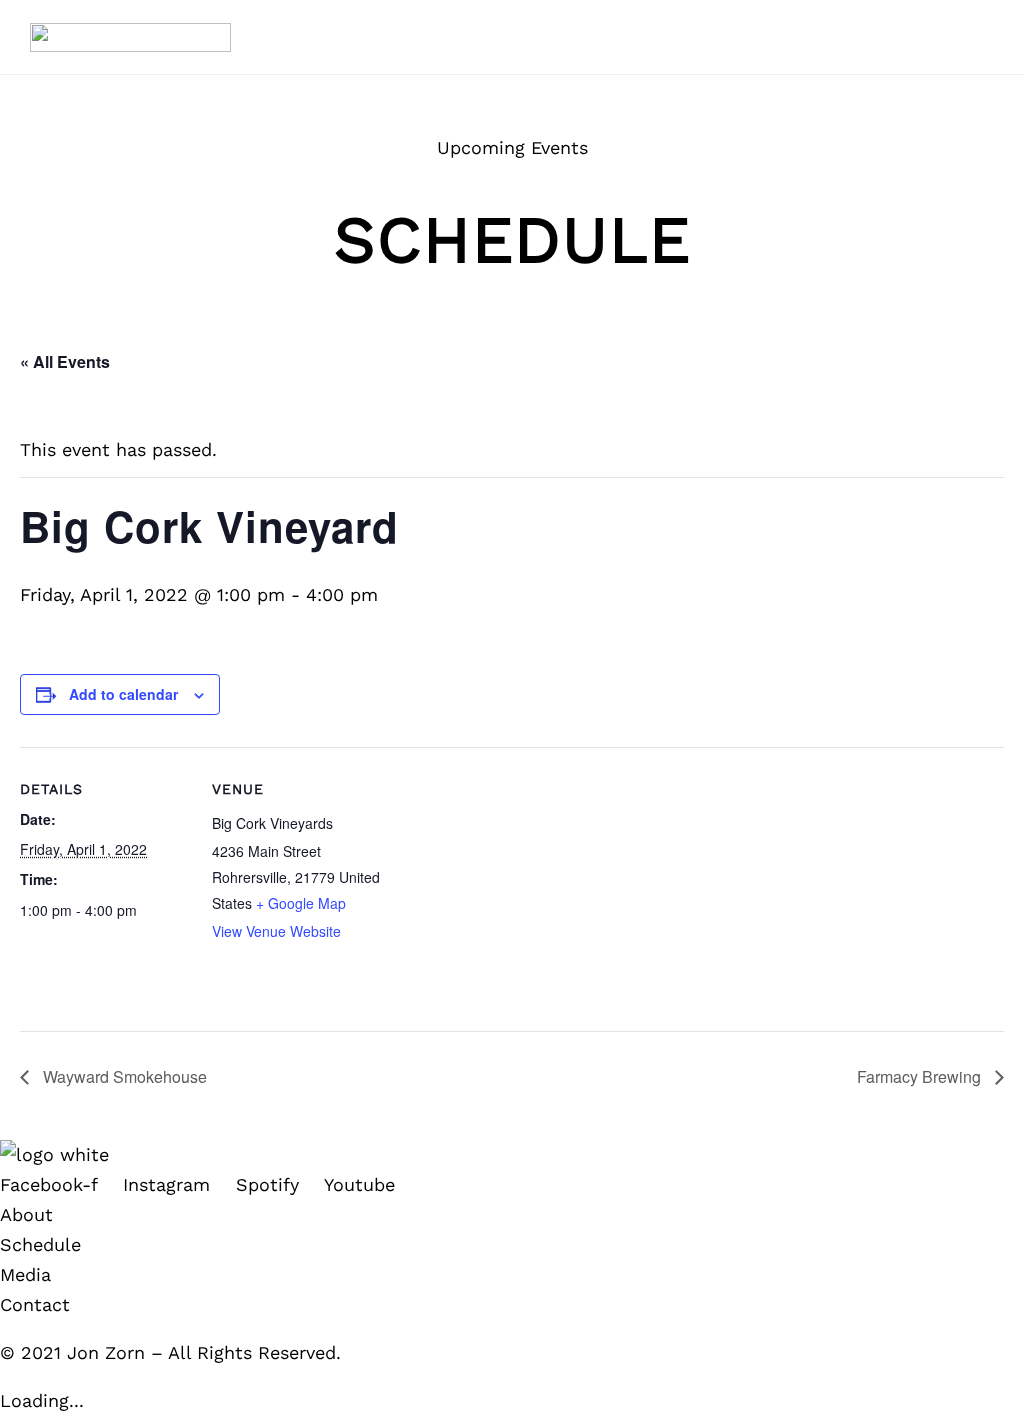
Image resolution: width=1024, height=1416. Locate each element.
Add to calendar (123, 694)
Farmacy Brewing (921, 1076)
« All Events (65, 361)
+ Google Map (301, 903)
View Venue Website (276, 931)
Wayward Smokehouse (123, 1076)
